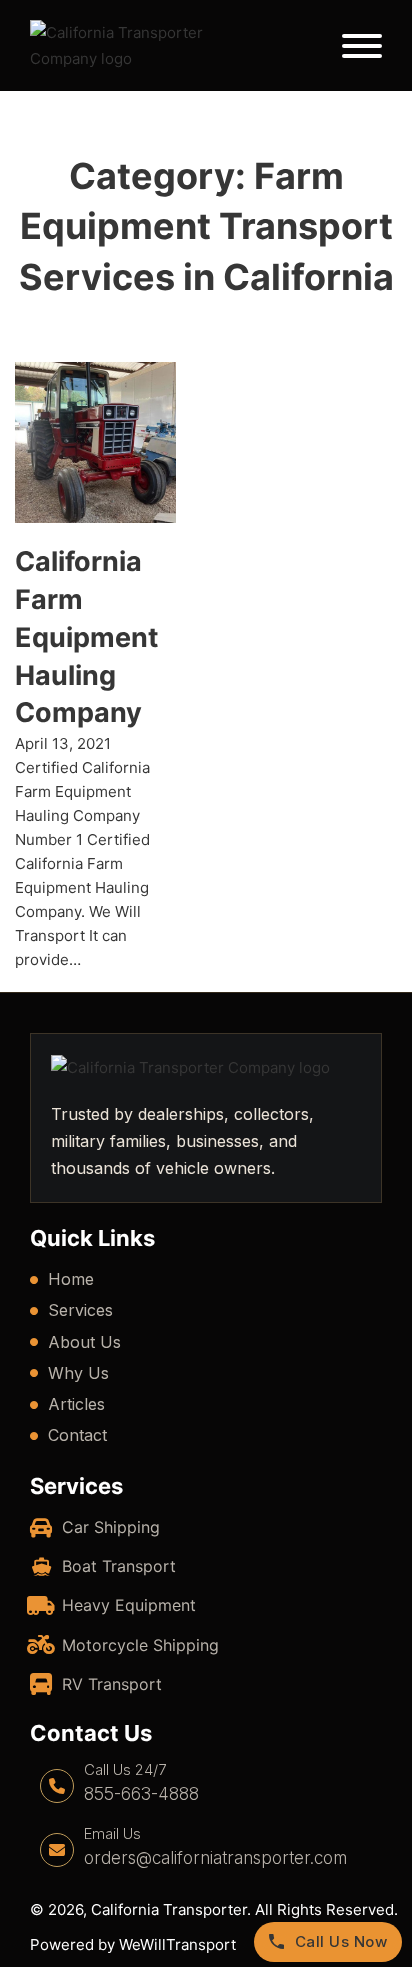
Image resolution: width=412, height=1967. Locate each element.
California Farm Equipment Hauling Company (86, 637)
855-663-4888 (141, 1794)
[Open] (362, 46)
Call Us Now (341, 1941)
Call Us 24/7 (125, 1769)
